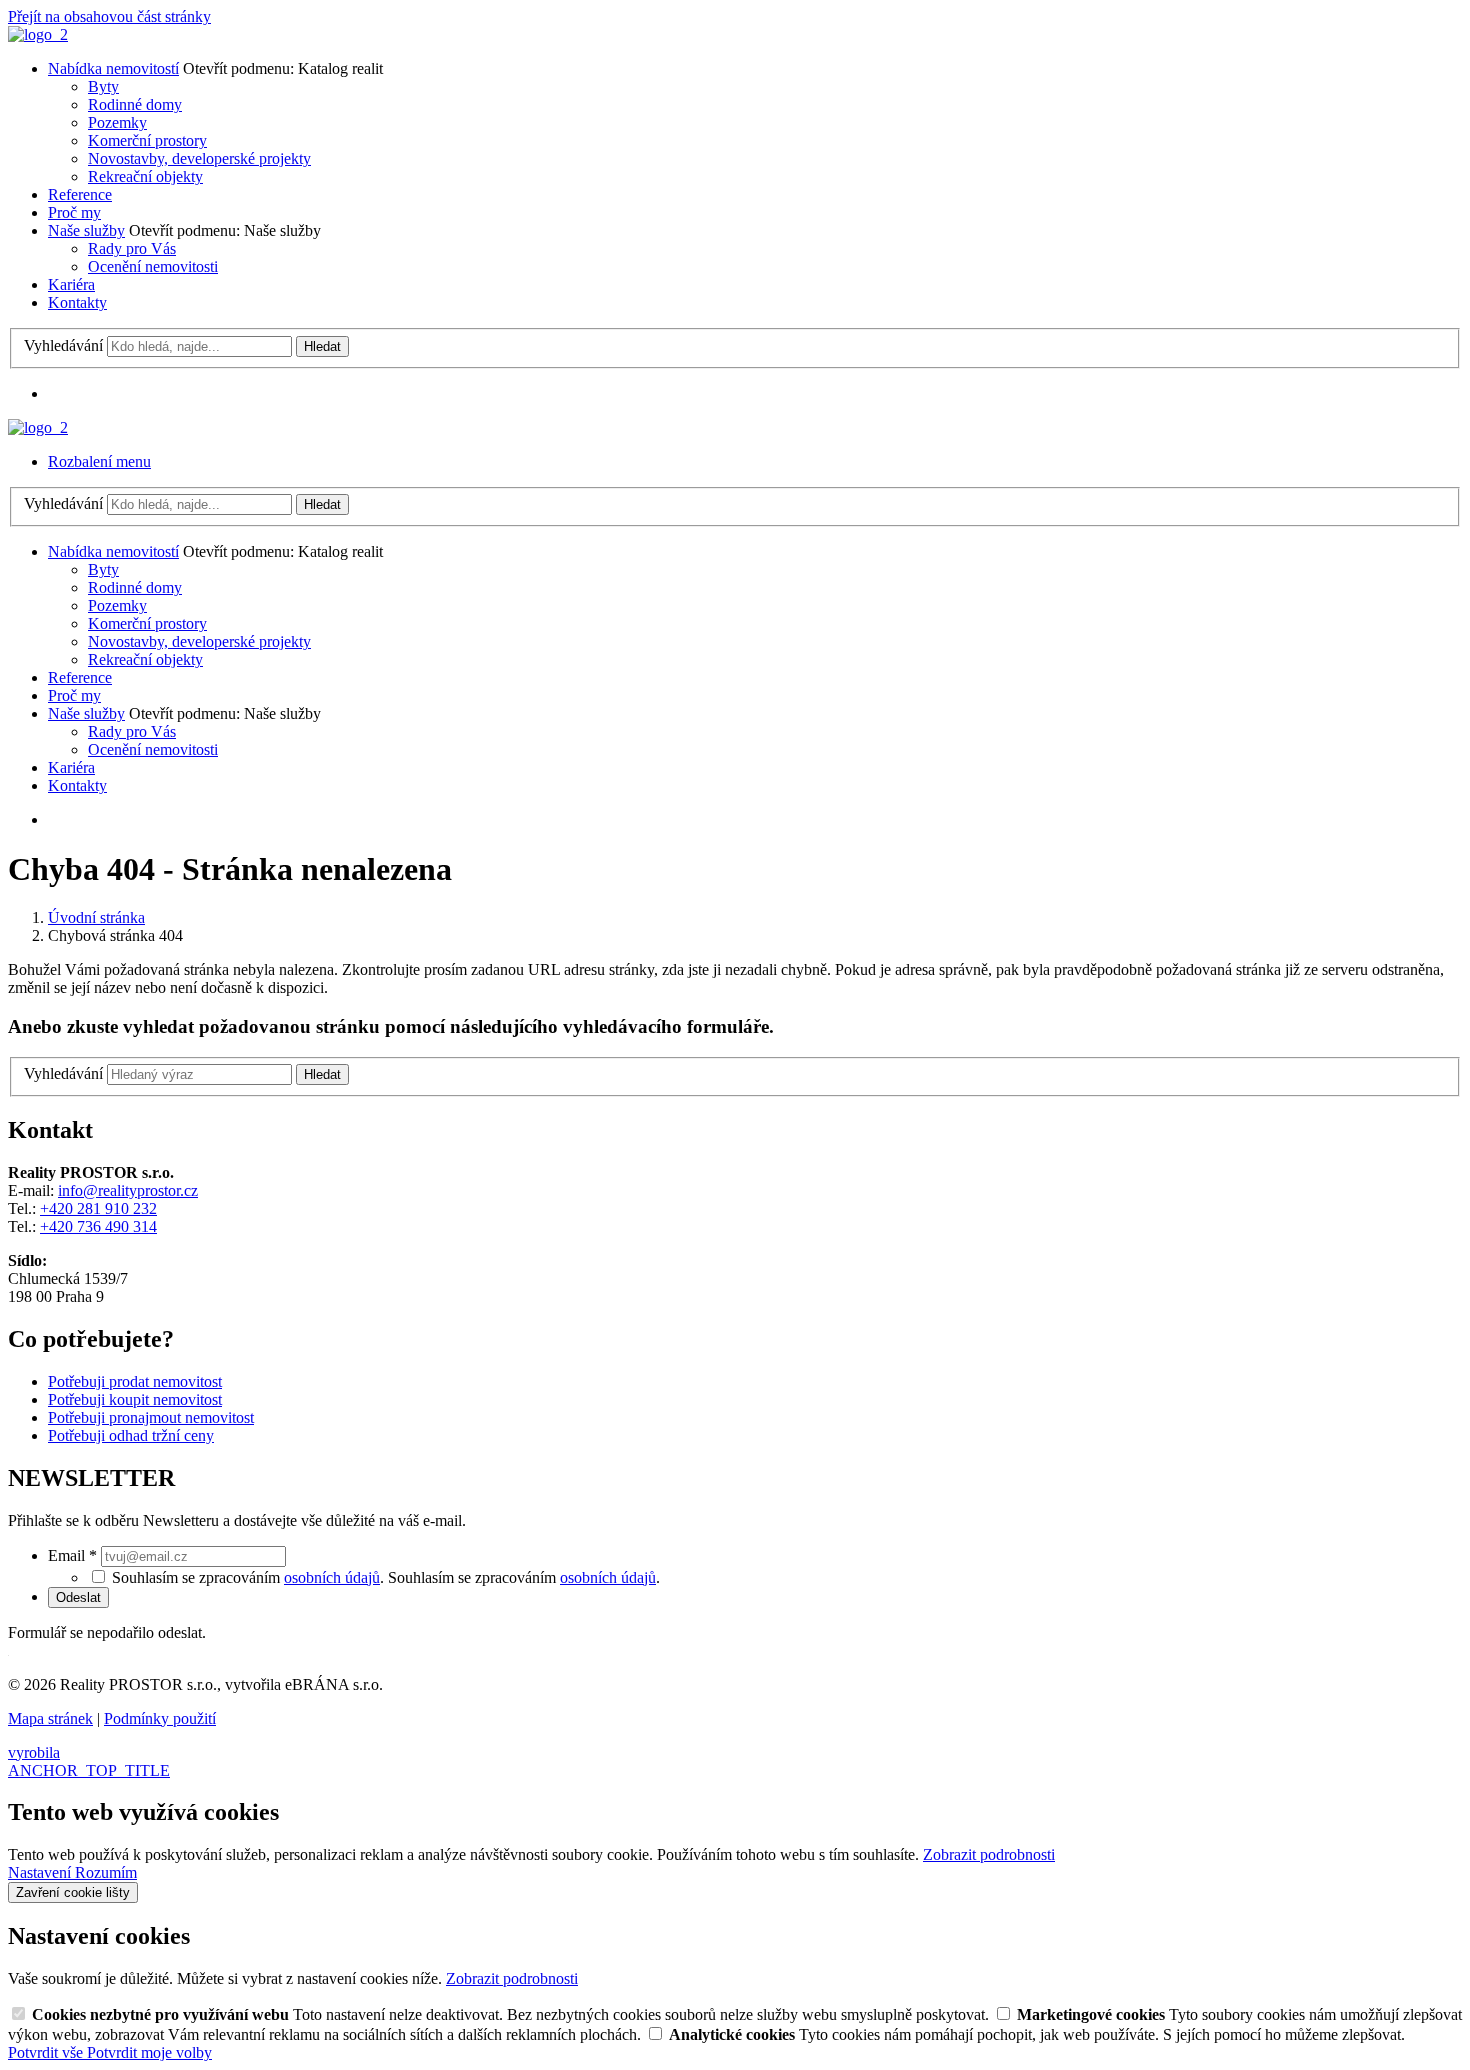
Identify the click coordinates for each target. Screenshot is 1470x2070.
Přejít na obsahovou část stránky (109, 16)
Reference (80, 194)
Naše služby (86, 230)
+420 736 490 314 (98, 1226)
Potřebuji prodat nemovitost (135, 1381)
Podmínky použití (160, 1718)
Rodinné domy (135, 104)
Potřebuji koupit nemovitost (135, 1399)
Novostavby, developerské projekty (199, 158)
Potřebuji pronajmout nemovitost (151, 1417)
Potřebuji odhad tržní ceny (131, 1435)
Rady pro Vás (132, 248)
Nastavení (41, 1872)
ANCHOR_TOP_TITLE (89, 1770)
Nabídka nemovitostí (113, 68)
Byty (103, 86)
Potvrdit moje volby (149, 2052)
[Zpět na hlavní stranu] (38, 34)
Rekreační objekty (145, 176)
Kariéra (71, 284)
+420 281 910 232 (98, 1208)
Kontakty (77, 302)
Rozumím (106, 1872)
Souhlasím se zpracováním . (524, 1577)
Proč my (74, 212)
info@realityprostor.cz (128, 1190)
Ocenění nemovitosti (153, 266)
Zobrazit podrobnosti (989, 1854)
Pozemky (117, 122)
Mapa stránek (50, 1718)
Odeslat (78, 1597)
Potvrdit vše (47, 2052)
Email (72, 1555)
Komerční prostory (147, 140)
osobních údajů (332, 1577)
